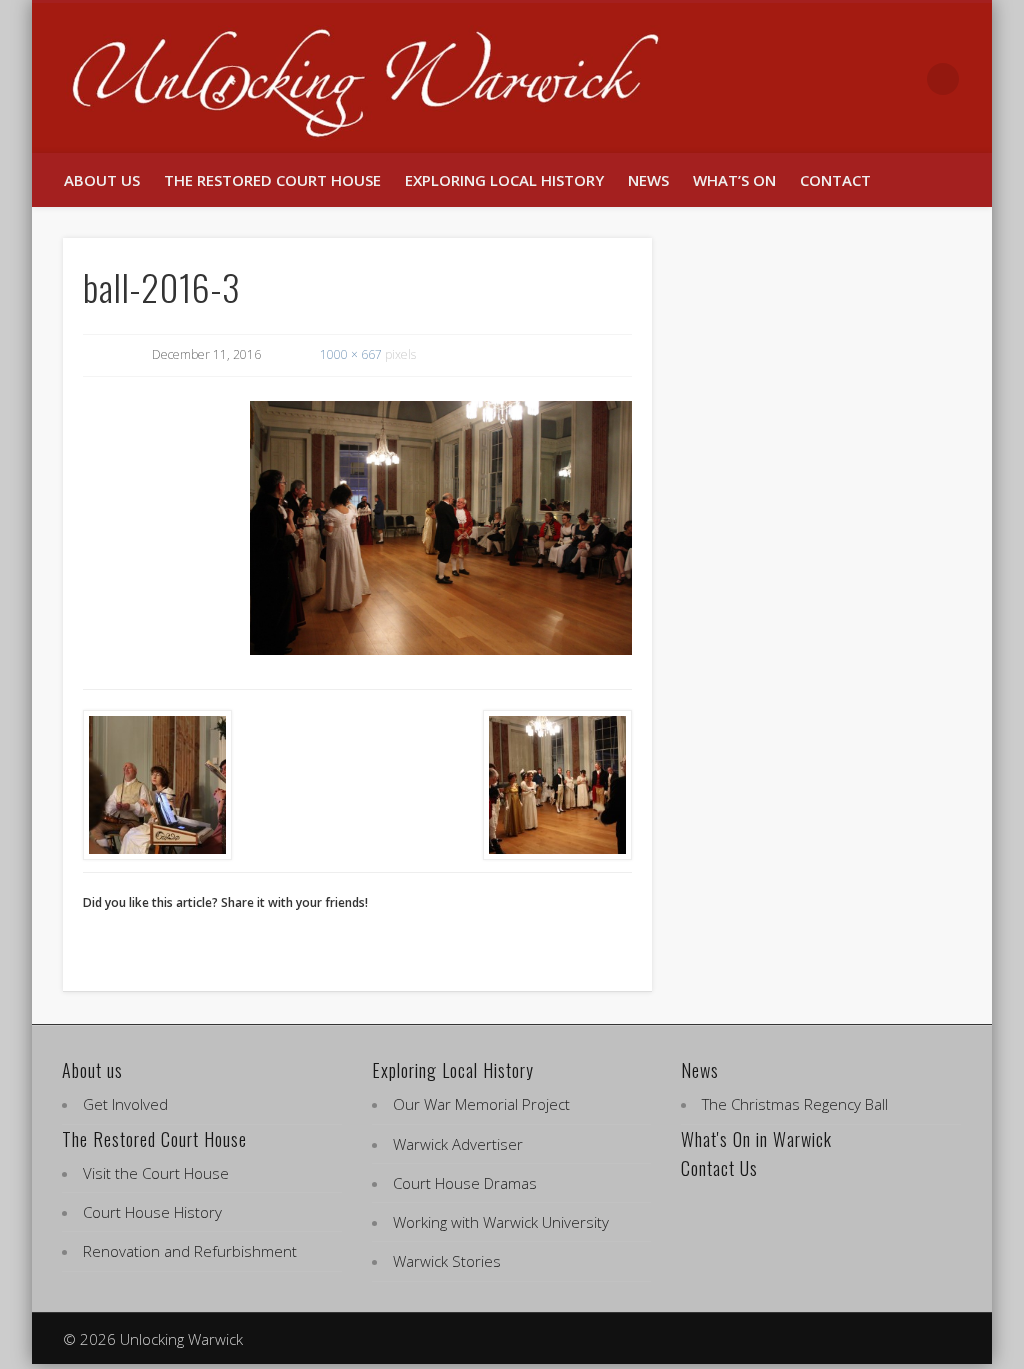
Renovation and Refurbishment (190, 1251)
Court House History (152, 1212)
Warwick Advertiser (458, 1144)
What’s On (734, 180)
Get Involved (125, 1104)
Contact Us (719, 1168)
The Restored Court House (272, 180)
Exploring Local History (504, 180)
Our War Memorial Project (481, 1104)
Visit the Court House (156, 1173)
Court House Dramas (465, 1183)
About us (102, 180)
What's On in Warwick (756, 1139)
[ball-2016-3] (441, 528)
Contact (835, 180)
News (648, 180)
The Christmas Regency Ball (795, 1104)
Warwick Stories (447, 1261)
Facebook (860, 79)
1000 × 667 (351, 354)
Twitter (902, 79)
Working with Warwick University (501, 1222)
